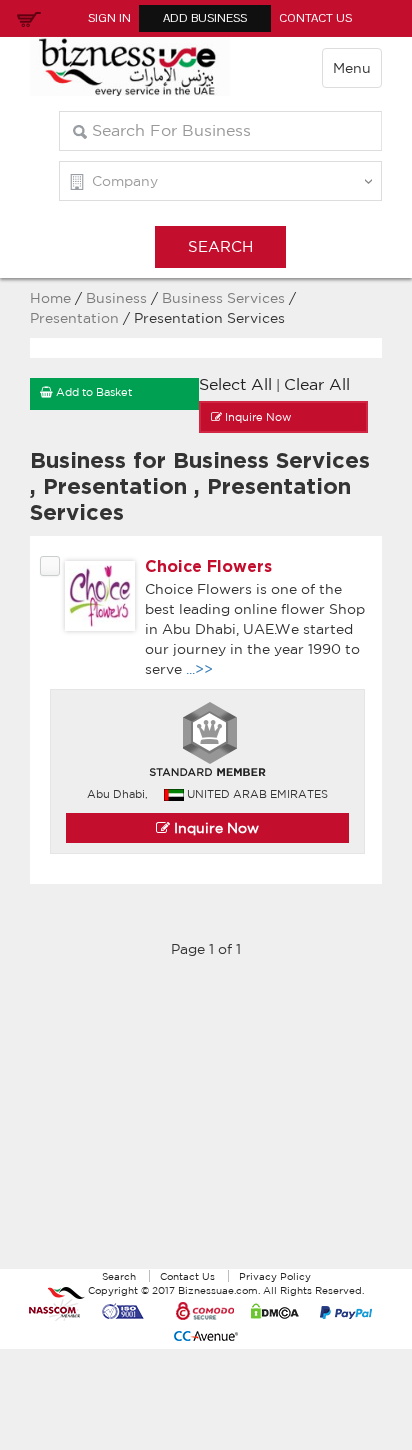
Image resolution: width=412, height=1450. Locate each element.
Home (50, 298)
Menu (352, 68)
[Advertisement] (206, 1124)
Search (119, 1276)
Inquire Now (214, 828)
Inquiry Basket (26, 18)
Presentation (76, 318)
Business (116, 298)
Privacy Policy (275, 1276)
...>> (199, 669)
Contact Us (315, 18)
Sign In (109, 18)
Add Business (205, 18)
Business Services (223, 298)
